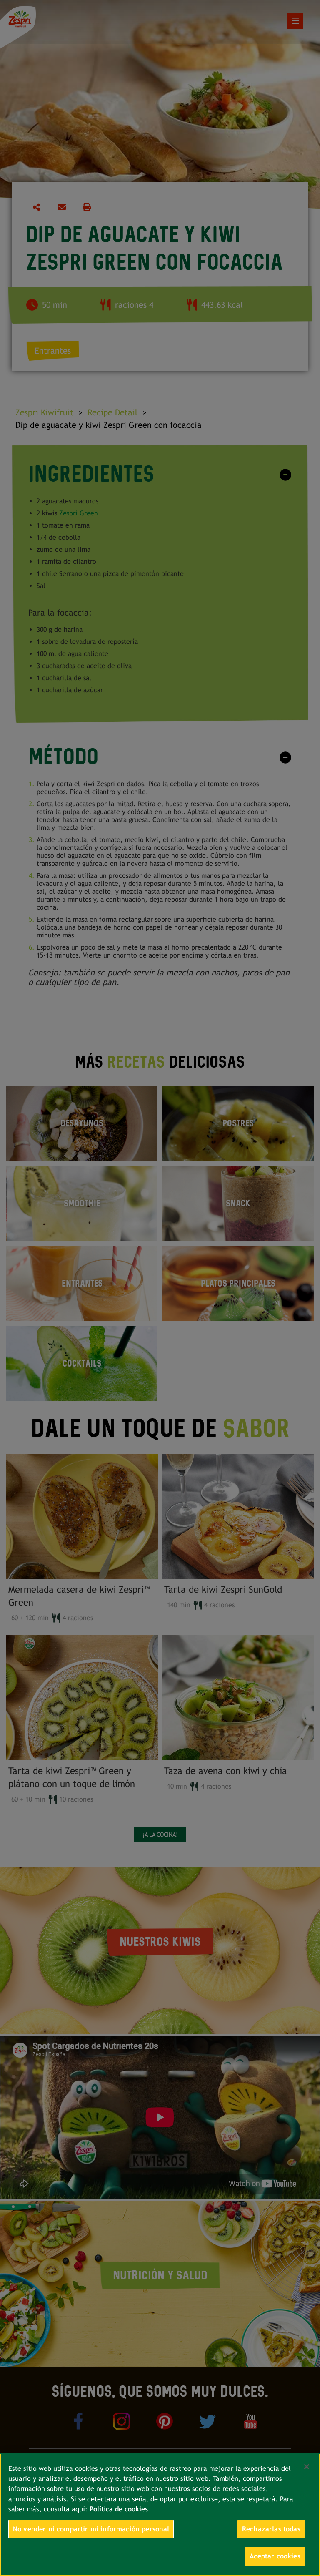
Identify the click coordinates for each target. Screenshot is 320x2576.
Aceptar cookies (275, 2556)
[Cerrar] (307, 2467)
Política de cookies (119, 2509)
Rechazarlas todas (271, 2529)
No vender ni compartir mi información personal (91, 2529)
